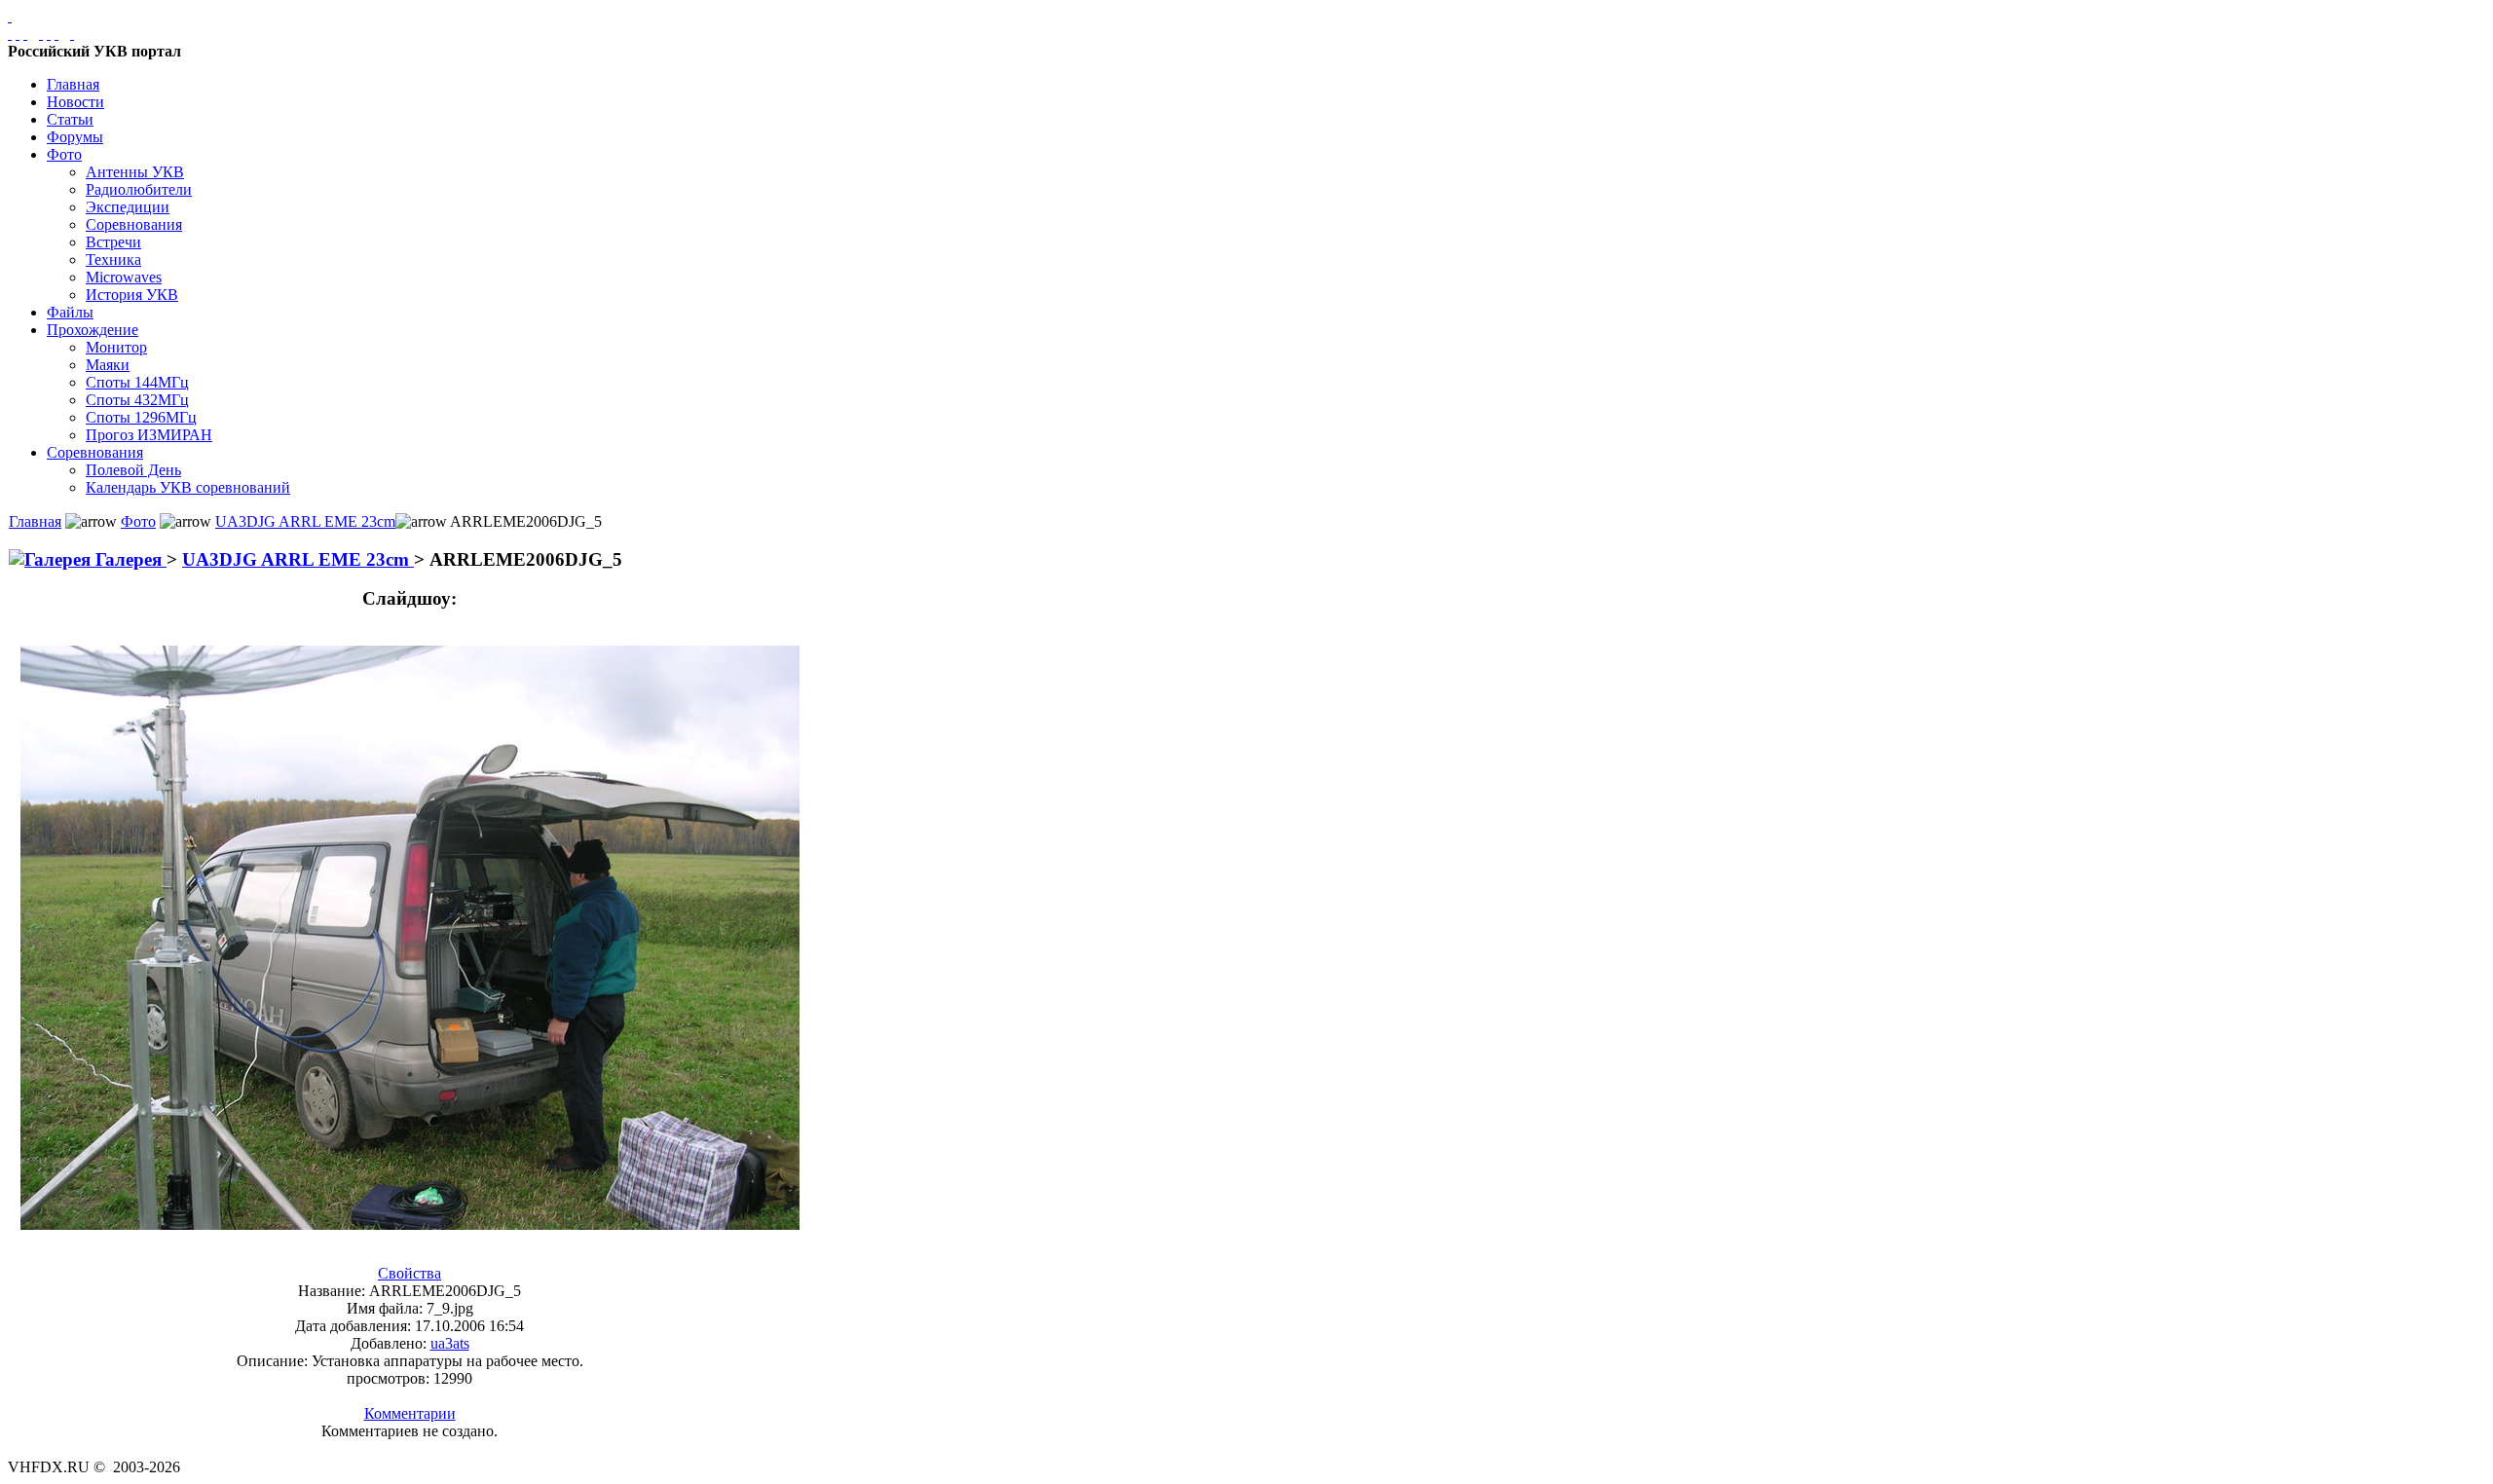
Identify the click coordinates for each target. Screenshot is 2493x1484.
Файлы (70, 312)
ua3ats (450, 1343)
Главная (73, 84)
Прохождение (93, 330)
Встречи (113, 242)
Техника (113, 260)
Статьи (70, 119)
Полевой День (133, 470)
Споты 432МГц (137, 400)
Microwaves (124, 277)
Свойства (409, 1273)
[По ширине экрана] (10, 34)
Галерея (129, 559)
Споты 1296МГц (141, 417)
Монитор (116, 347)
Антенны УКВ (135, 172)
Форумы (75, 137)
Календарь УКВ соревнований (188, 487)
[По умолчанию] (49, 34)
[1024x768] (18, 34)
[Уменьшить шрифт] (56, 34)
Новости (75, 102)
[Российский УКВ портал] (10, 16)
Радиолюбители (139, 189)
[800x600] (25, 34)
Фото (64, 154)
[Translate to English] (72, 34)
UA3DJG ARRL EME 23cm (305, 521)
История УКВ (132, 295)
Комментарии (410, 1413)
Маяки (108, 365)
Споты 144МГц (137, 382)
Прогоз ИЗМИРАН (149, 435)
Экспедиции (128, 207)
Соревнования (134, 224)
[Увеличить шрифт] (41, 34)
